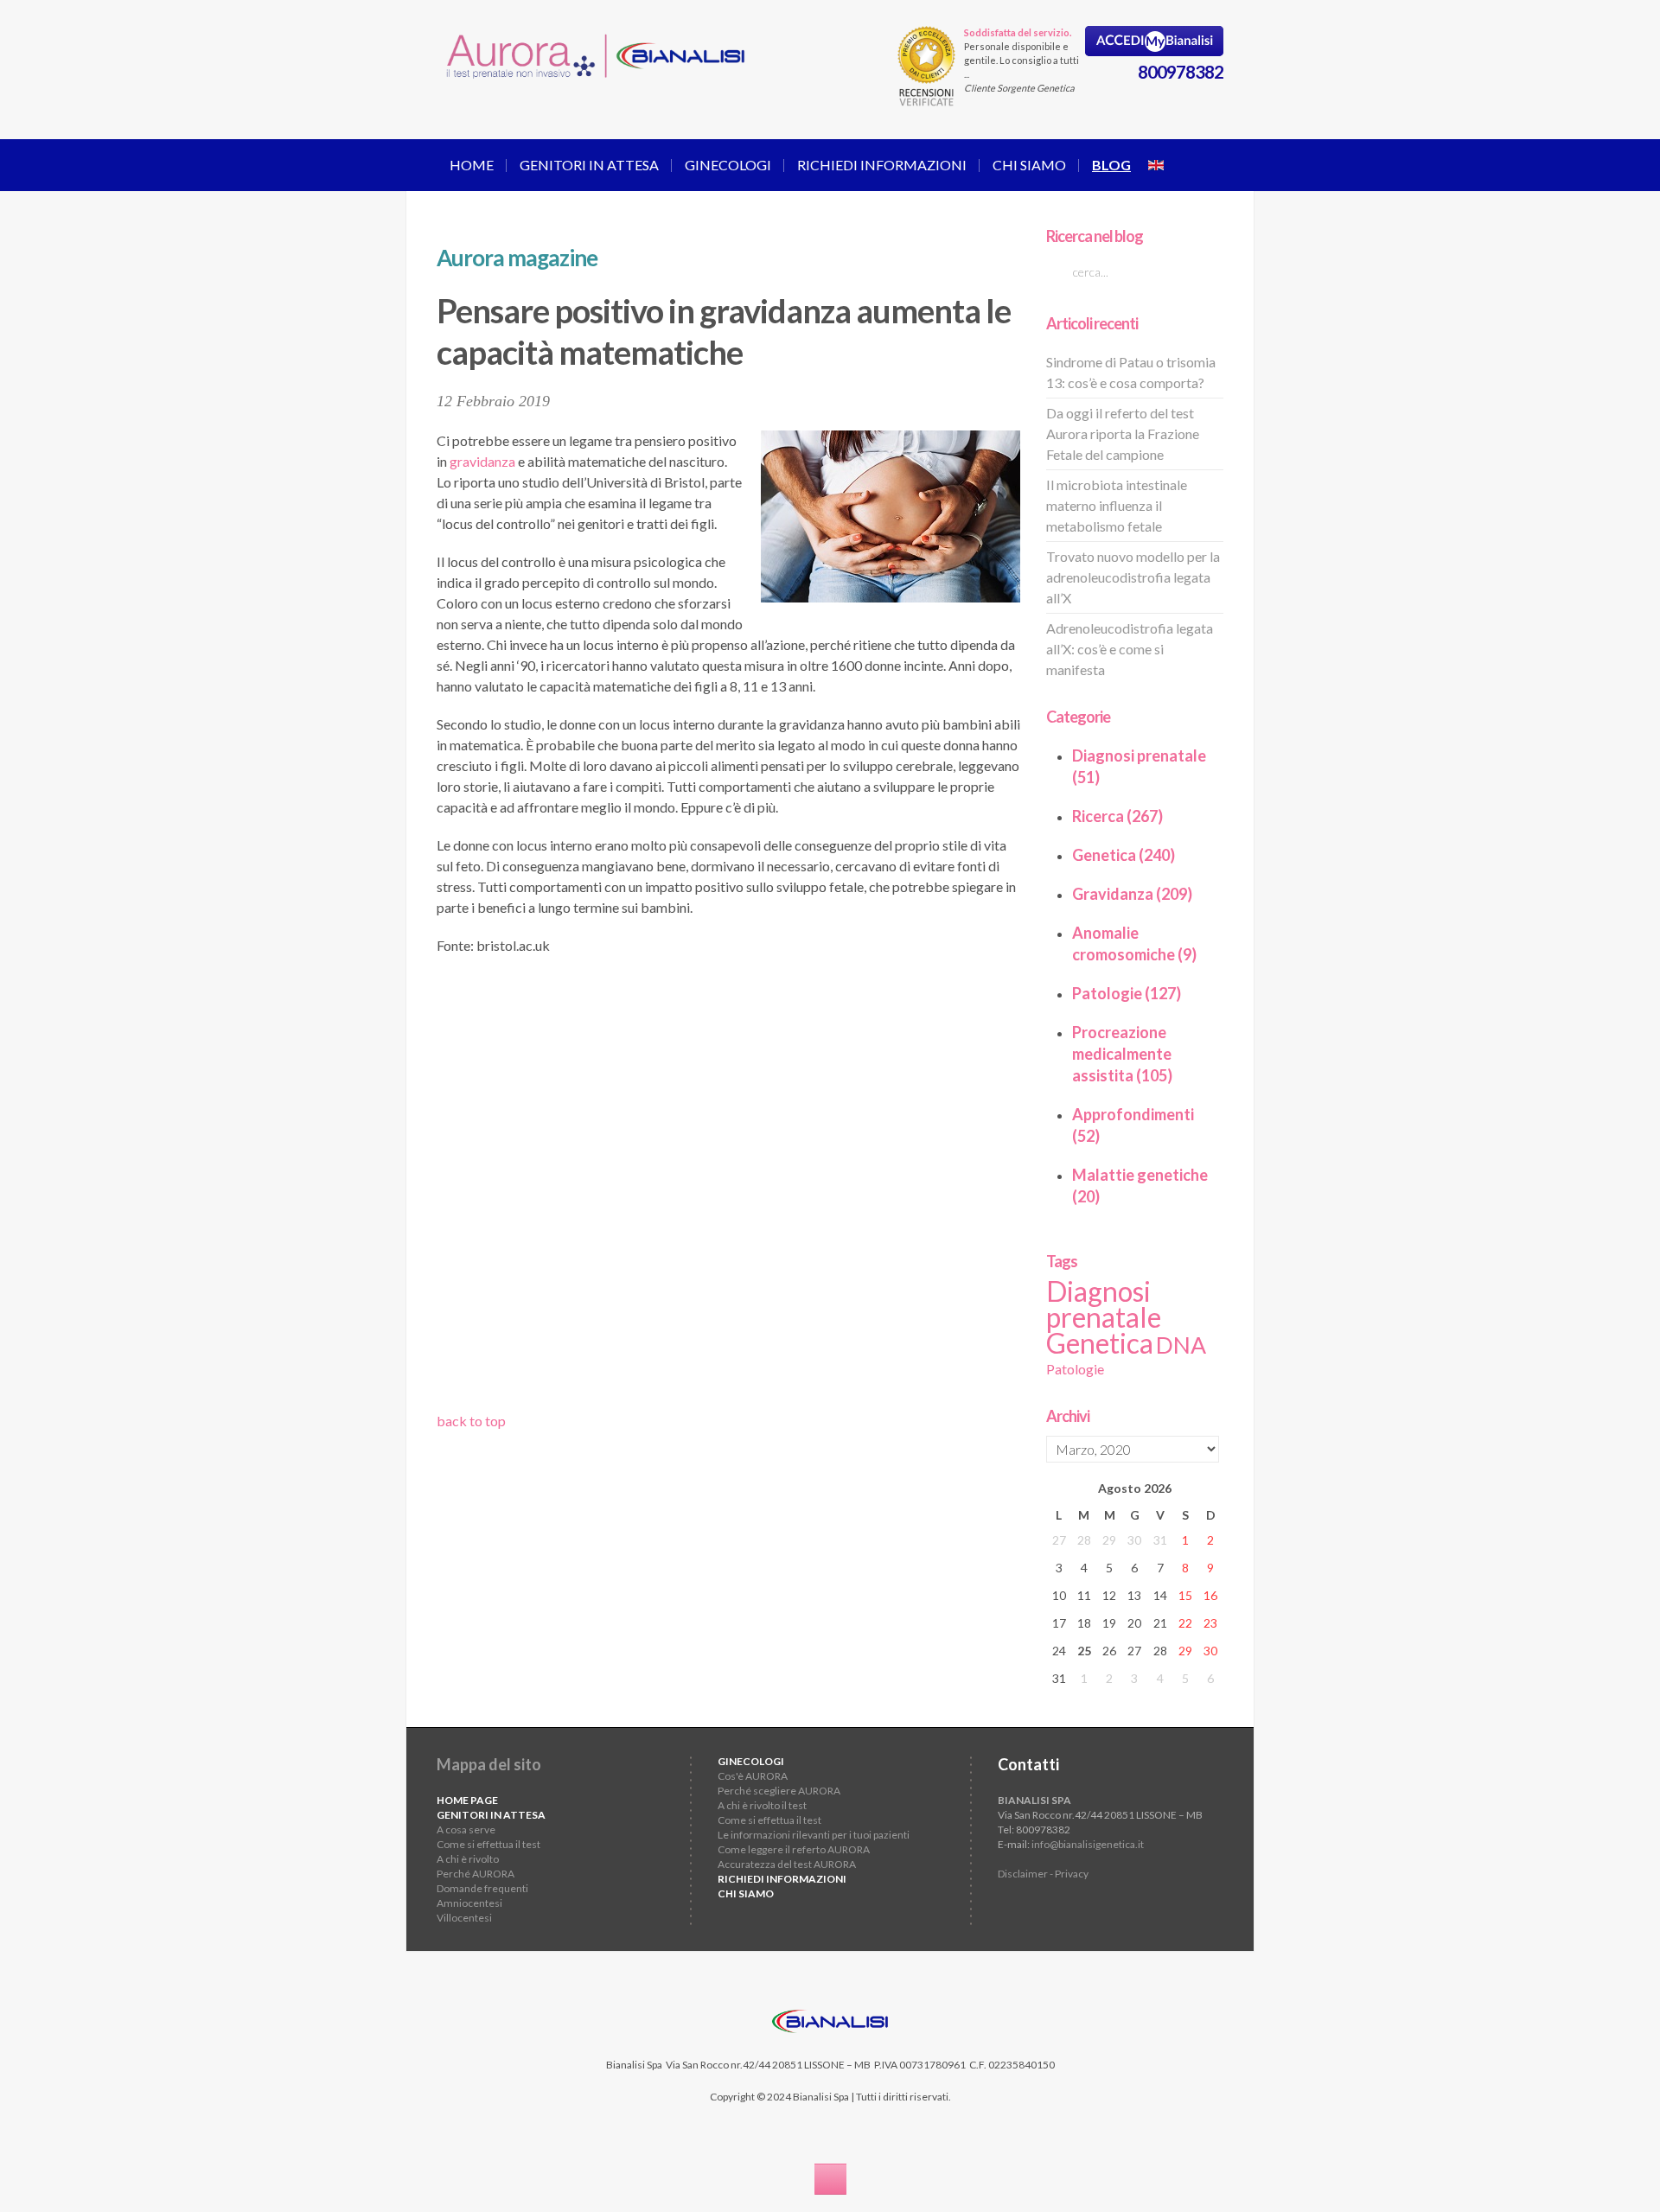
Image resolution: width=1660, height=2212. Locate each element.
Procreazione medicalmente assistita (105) (1122, 1054)
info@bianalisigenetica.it (1088, 1844)
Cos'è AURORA (753, 1776)
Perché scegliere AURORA (779, 1791)
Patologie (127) (1127, 993)
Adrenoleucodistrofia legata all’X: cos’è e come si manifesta (1130, 649)
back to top (471, 1421)
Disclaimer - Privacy (1043, 1874)
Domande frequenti (482, 1888)
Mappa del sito (489, 1764)
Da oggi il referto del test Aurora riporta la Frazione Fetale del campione (1123, 433)
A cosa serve (466, 1830)
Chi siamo (1029, 165)
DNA (1181, 1345)
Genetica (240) (1124, 855)
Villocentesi (464, 1918)
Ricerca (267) (1117, 816)
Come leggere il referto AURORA (794, 1849)
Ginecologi (728, 165)
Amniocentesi (469, 1903)
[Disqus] (728, 1189)
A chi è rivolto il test (762, 1805)
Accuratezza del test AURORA (787, 1864)
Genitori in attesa (589, 165)
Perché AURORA (476, 1874)
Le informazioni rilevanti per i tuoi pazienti (814, 1835)
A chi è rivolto (468, 1859)
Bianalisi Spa (634, 2065)
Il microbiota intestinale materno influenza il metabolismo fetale (1117, 505)
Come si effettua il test (488, 1844)
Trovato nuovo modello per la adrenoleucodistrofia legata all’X (1133, 577)
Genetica (1100, 1343)
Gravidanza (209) (1132, 894)
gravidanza (482, 461)
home (472, 165)
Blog (1111, 165)
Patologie (1075, 1369)
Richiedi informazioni (882, 165)
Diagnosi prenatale (1104, 1304)
